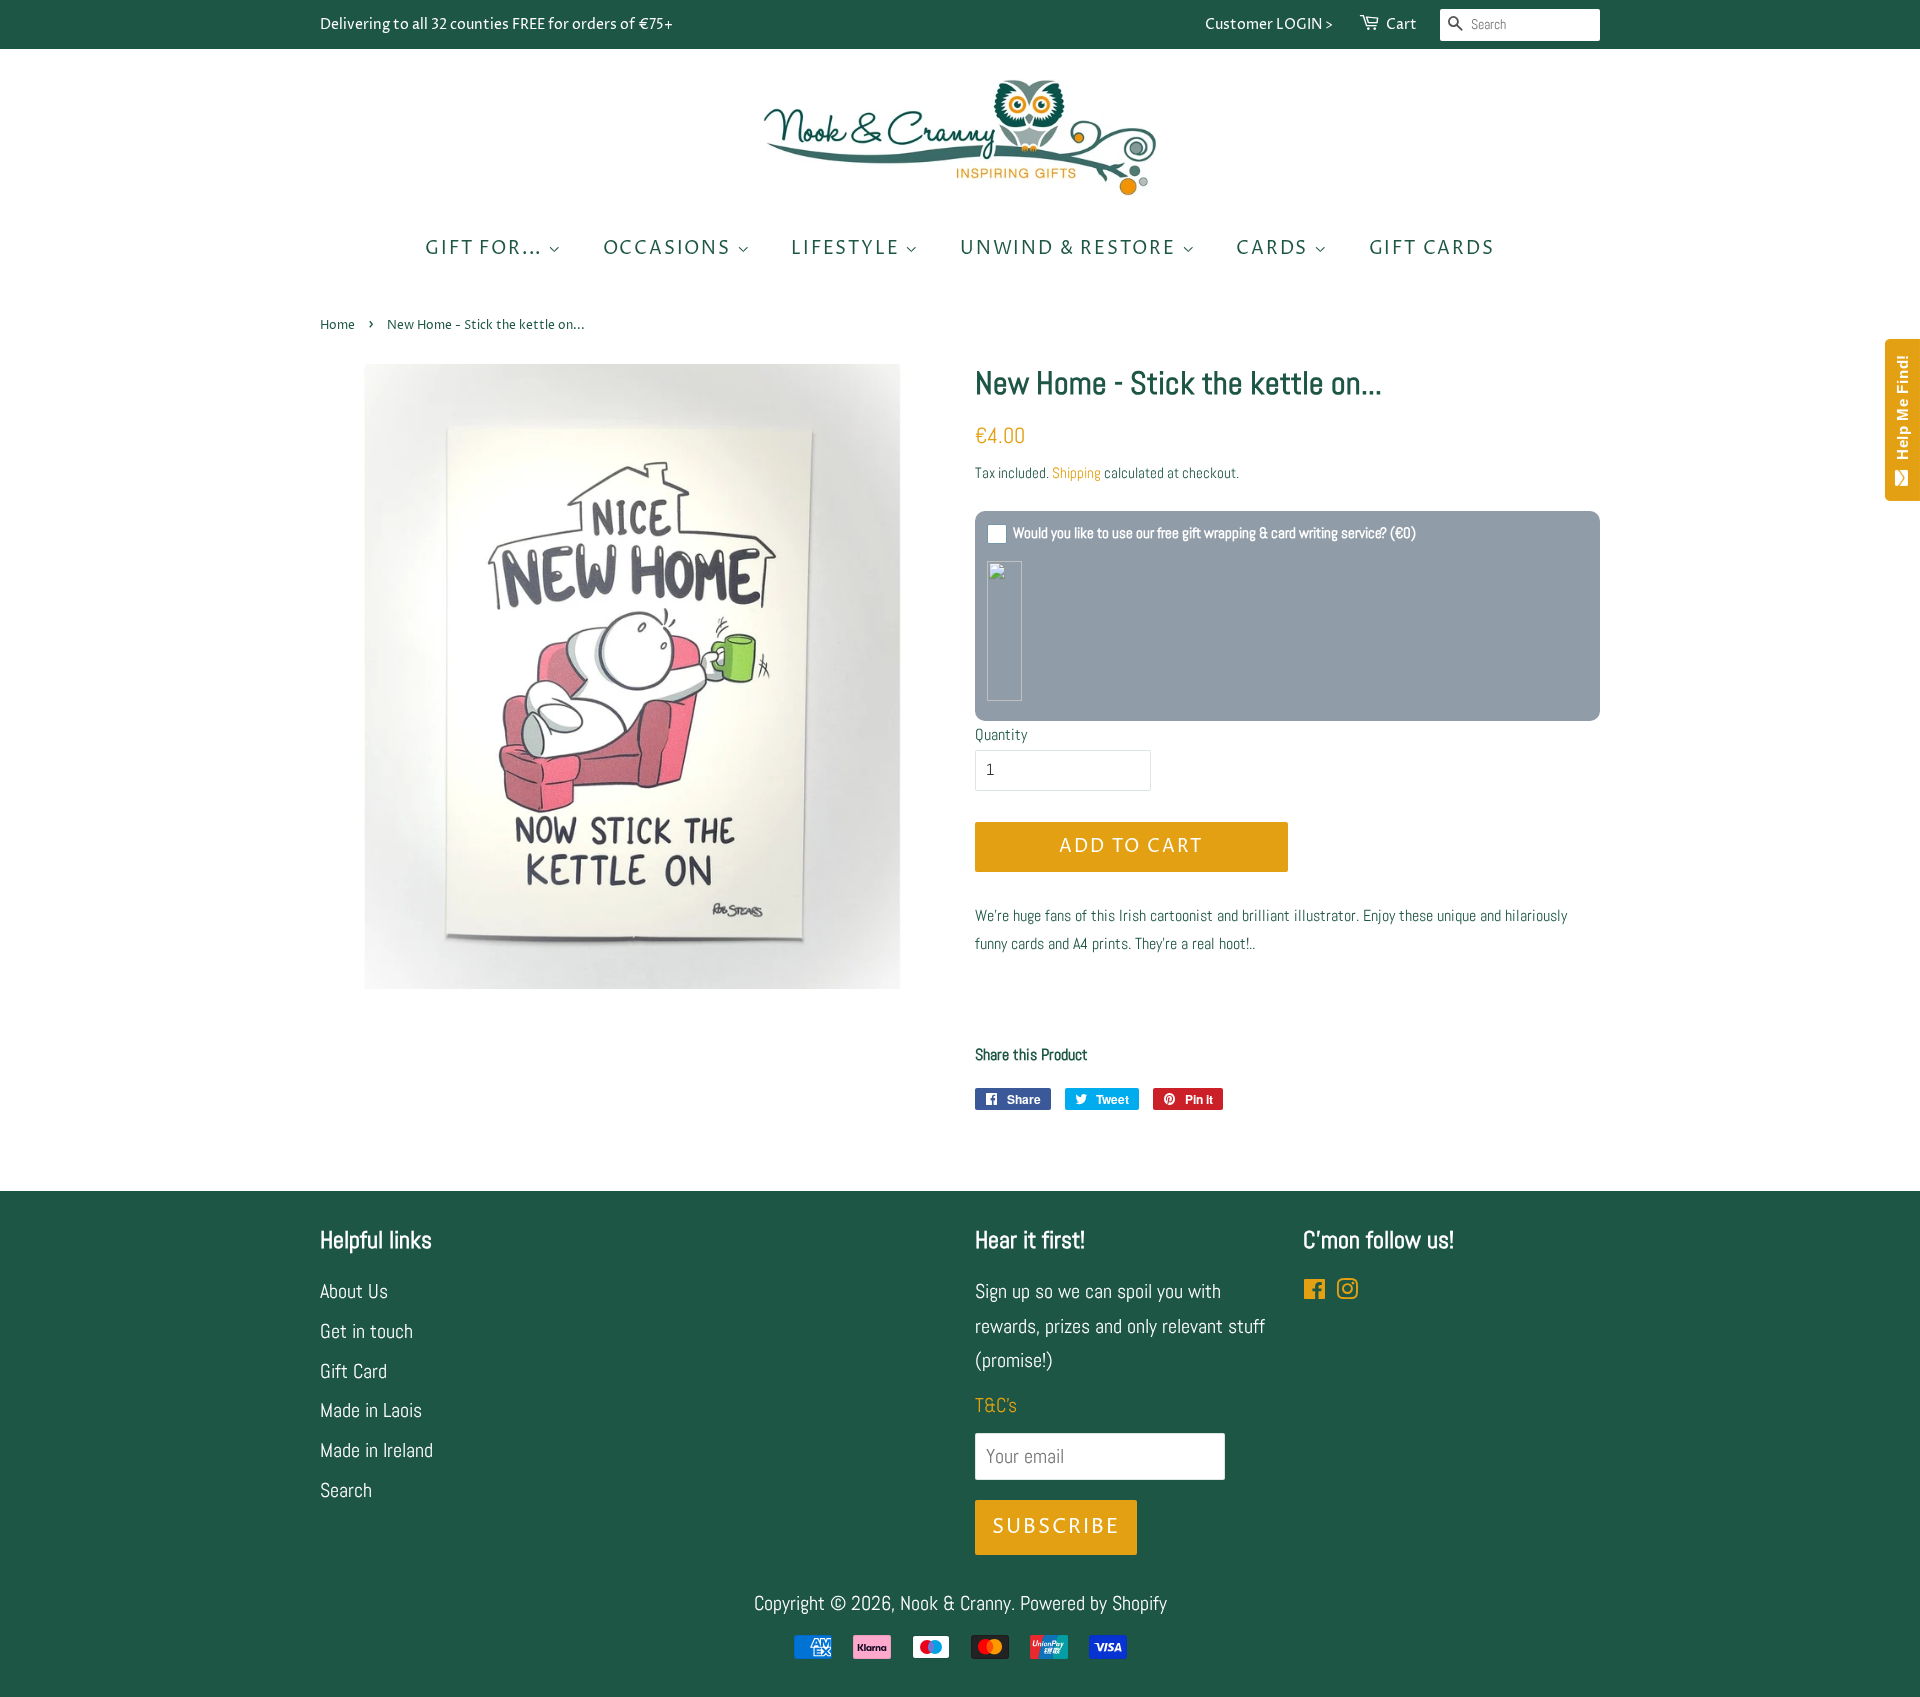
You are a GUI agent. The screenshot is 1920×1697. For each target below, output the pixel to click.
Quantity (1001, 734)
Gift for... (486, 248)
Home (337, 325)
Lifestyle (848, 248)
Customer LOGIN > (1269, 24)
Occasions (670, 248)
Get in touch (366, 1331)
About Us (354, 1291)
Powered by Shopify (1093, 1603)
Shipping (1076, 472)
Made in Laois (371, 1410)
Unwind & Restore (1071, 248)
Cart (1401, 24)
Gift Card (353, 1371)
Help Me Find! (1902, 412)
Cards (1275, 248)
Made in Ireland (376, 1450)
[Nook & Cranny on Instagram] (1347, 1291)
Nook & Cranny (955, 1603)
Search (346, 1490)
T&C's (996, 1405)
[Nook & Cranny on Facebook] (1314, 1291)
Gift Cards (1432, 248)
